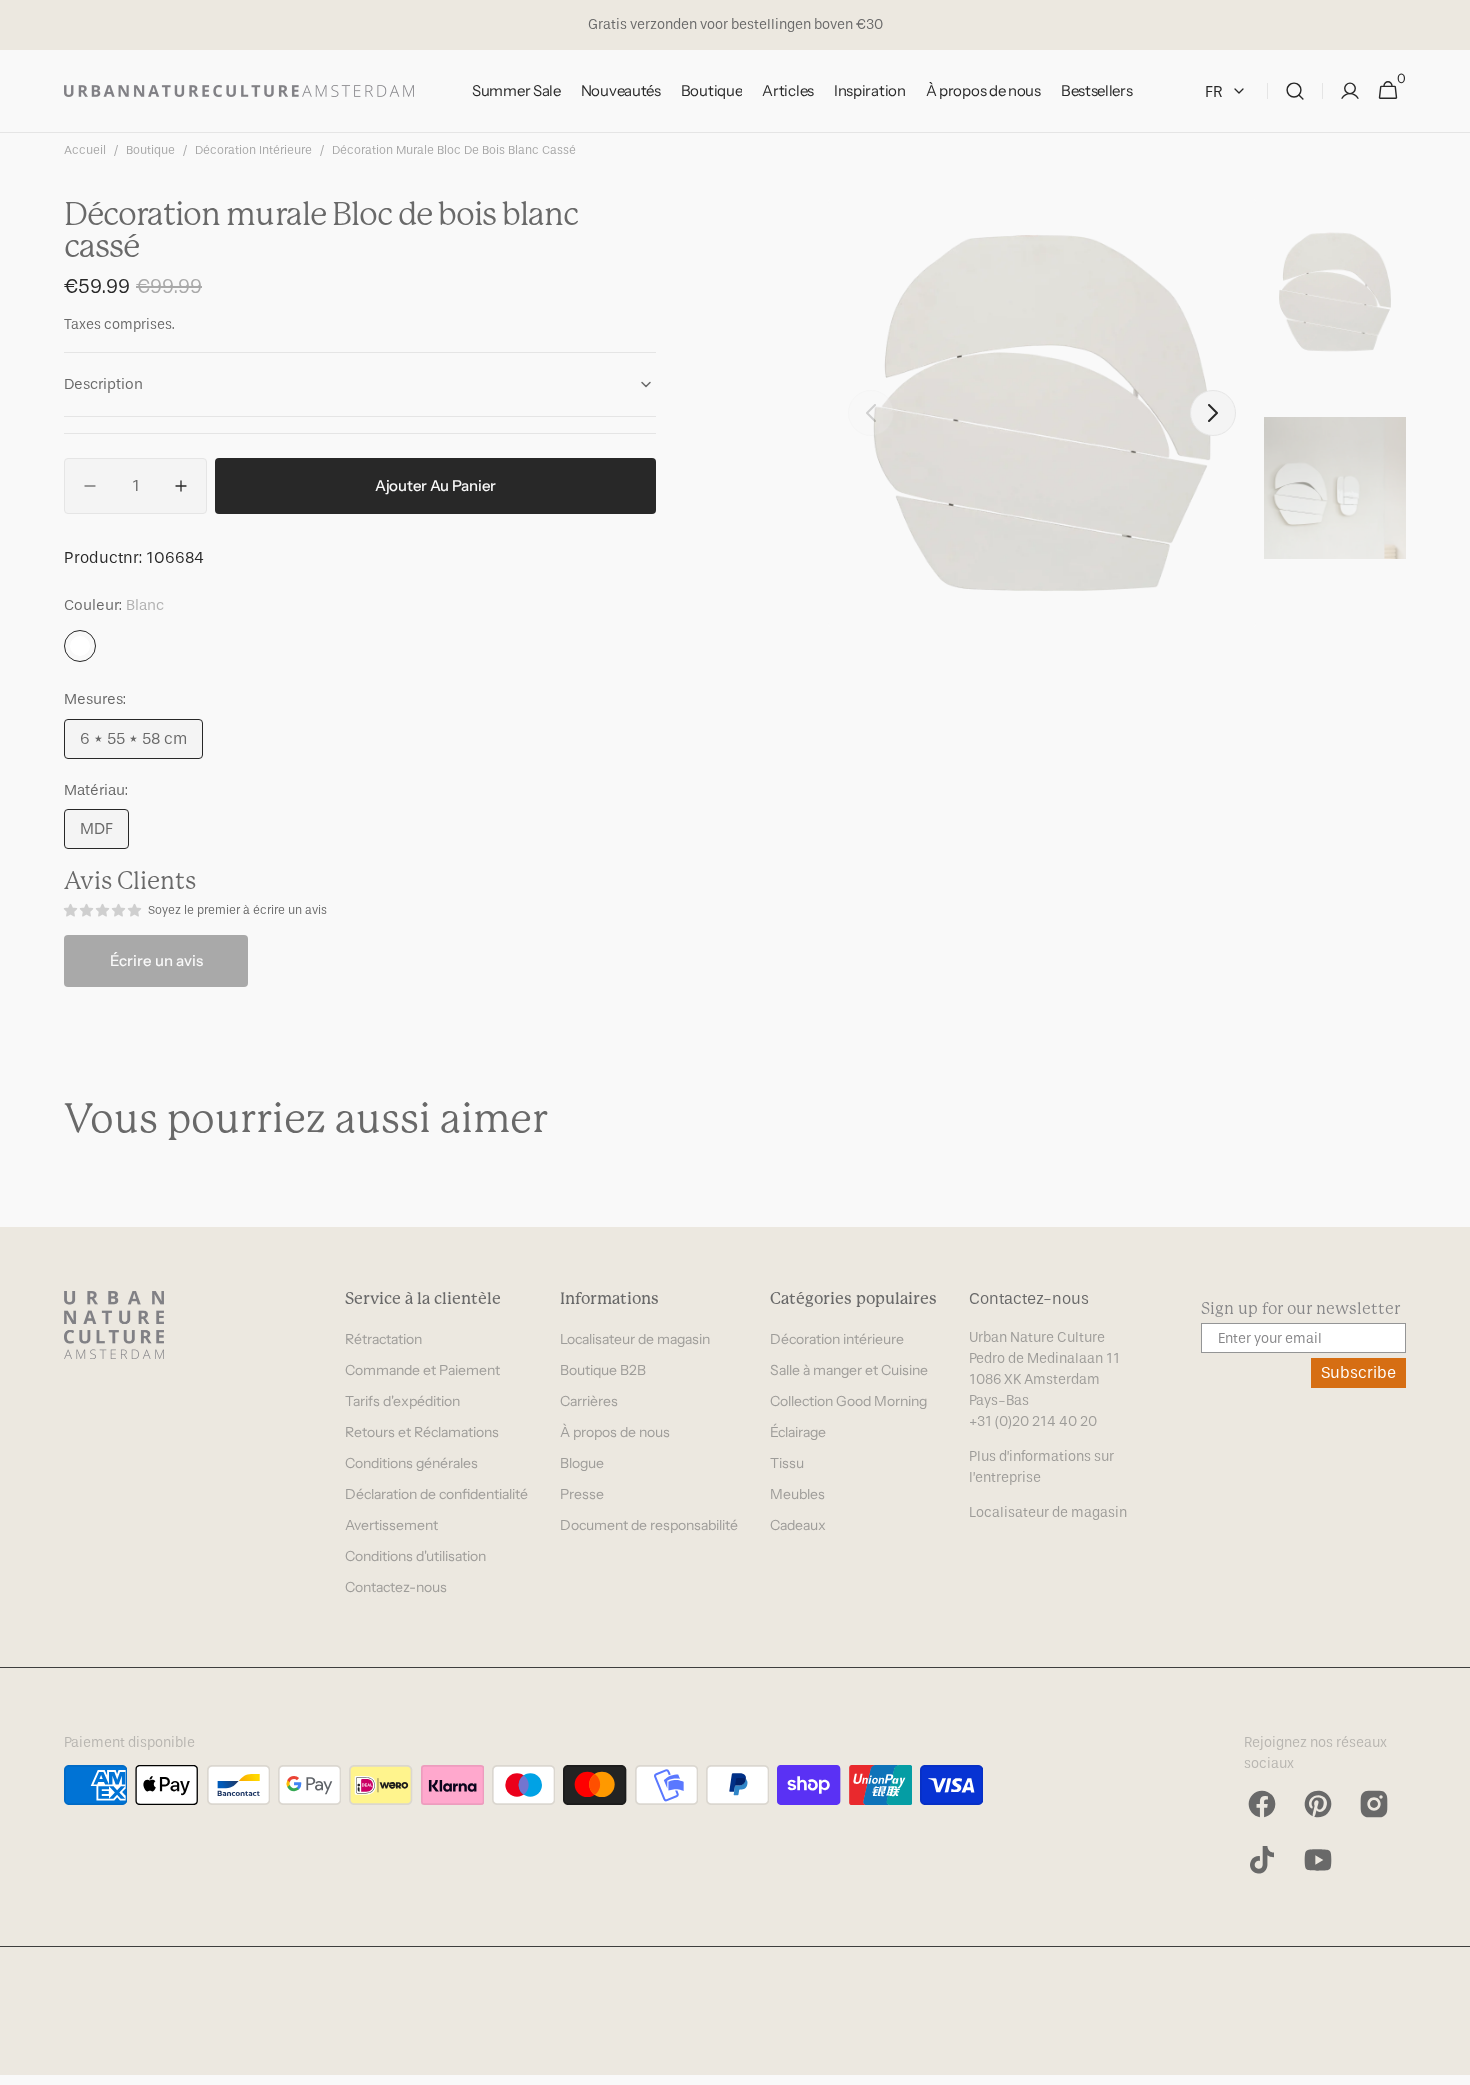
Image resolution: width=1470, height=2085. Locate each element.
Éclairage (798, 1432)
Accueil (85, 150)
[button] (1295, 91)
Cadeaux (798, 1525)
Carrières (589, 1401)
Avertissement (391, 1525)
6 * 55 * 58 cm (141, 744)
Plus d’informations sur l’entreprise (1041, 1467)
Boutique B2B (603, 1370)
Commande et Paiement (422, 1370)
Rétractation (383, 1339)
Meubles (797, 1494)
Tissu (787, 1463)
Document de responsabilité (649, 1525)
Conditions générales (411, 1463)
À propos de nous (615, 1432)
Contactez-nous (396, 1587)
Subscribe (1358, 1372)
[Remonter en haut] (1446, 2061)
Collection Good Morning (848, 1401)
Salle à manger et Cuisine (849, 1370)
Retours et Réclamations (422, 1432)
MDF (104, 834)
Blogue (582, 1463)
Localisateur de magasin (635, 1339)
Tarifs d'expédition (402, 1401)
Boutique (150, 150)
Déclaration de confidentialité (436, 1494)
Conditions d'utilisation (415, 1556)
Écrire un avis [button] (156, 960)
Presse (582, 1494)
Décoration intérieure (253, 150)
